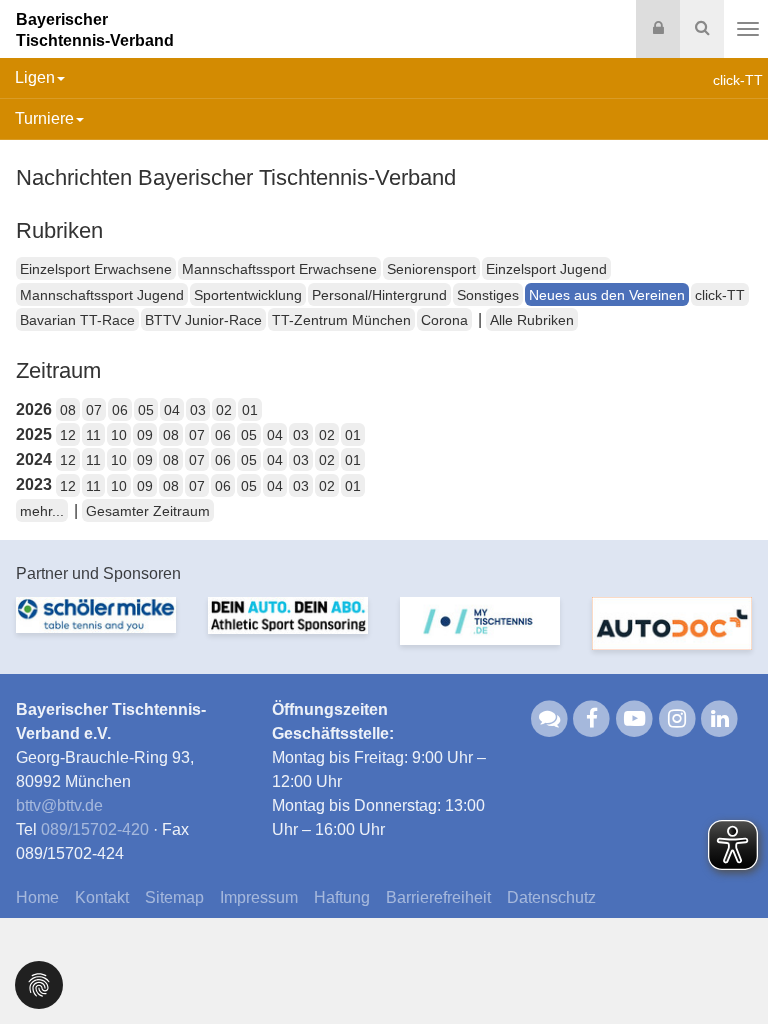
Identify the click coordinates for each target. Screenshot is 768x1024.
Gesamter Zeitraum (148, 511)
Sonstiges (488, 295)
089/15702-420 (95, 829)
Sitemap (174, 897)
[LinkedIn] (720, 718)
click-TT (720, 295)
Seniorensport (431, 269)
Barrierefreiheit (438, 897)
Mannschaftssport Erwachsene (279, 269)
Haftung (342, 897)
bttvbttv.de (59, 805)
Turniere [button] (44, 118)
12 (68, 435)
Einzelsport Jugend (546, 269)
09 (145, 435)
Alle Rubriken (532, 320)
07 (94, 410)
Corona (444, 320)
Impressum (259, 897)
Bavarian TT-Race (77, 320)
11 (93, 435)
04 (172, 410)
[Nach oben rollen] (728, 968)
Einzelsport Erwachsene (96, 269)
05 (146, 410)
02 (224, 410)
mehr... (42, 511)
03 (198, 410)
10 (119, 435)
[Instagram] (677, 718)
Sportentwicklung (248, 295)
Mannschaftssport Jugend (102, 295)
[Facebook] (592, 718)
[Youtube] (634, 718)
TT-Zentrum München (341, 320)
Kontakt (102, 897)
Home (37, 897)
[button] (39, 983)
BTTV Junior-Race (203, 320)
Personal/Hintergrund (379, 295)
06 (120, 410)
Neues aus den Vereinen (607, 295)
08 (68, 410)
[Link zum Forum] (549, 718)
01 (250, 410)
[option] (96, 627)
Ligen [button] (35, 77)
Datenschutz (551, 897)
